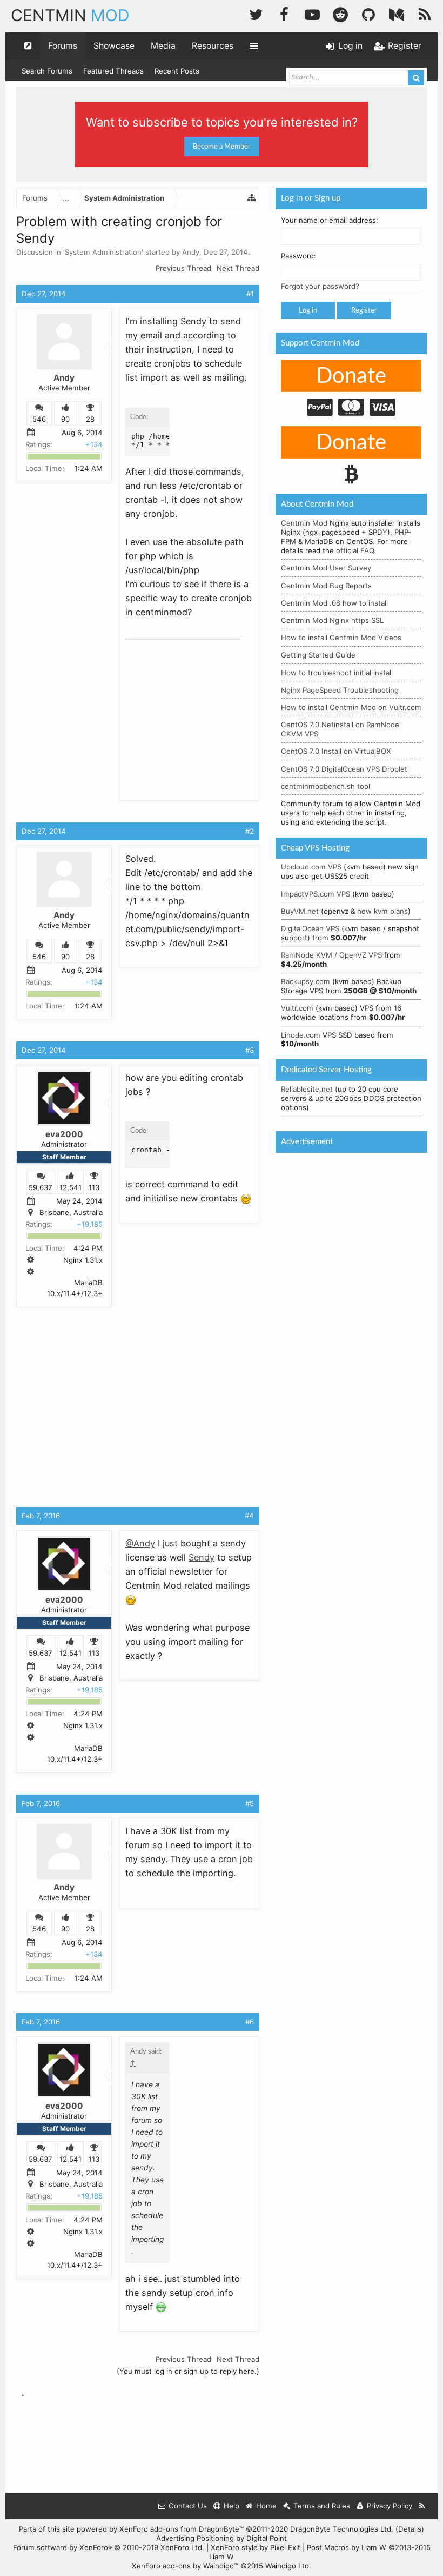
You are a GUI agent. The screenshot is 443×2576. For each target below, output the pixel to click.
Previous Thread (183, 268)
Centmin (70, 15)
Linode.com (301, 1035)
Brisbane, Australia (71, 1212)
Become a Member (222, 147)
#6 (250, 2022)
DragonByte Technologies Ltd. (342, 2529)
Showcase (114, 46)
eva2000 (64, 1134)
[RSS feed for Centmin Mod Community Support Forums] (422, 2506)
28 (90, 420)
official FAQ (355, 550)
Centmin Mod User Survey (326, 568)
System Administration (103, 252)
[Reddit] (340, 13)
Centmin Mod (304, 523)
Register (364, 310)
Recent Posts (177, 71)
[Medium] (397, 13)
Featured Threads (113, 71)
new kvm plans (382, 911)
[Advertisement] (206, 712)
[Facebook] (284, 13)
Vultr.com (297, 1008)
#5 (250, 1803)
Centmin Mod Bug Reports (326, 586)
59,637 (41, 1187)
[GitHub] (368, 13)
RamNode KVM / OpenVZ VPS (331, 955)
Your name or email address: (330, 220)
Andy (191, 252)
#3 (250, 1050)
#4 (249, 1516)
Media (163, 46)
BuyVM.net (300, 911)
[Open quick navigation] (28, 46)
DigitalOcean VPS (310, 928)
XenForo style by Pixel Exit (256, 2547)
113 (94, 1187)
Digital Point (267, 2538)
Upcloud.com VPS (311, 867)
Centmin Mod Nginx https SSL (332, 620)
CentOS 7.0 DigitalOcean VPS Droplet (344, 769)
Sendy (202, 1557)
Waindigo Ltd (287, 2566)
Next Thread (238, 268)
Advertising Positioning (195, 2538)
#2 (250, 831)
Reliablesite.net (307, 1089)
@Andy (140, 1543)
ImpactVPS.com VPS (316, 894)
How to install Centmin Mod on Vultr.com (351, 707)
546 (39, 420)
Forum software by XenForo (109, 2547)
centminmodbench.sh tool (325, 786)
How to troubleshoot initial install (337, 673)
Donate (351, 376)
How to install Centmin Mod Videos (341, 638)
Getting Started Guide (318, 655)
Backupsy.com (306, 981)
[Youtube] (312, 13)
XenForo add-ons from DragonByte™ (182, 2529)
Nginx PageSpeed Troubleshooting (340, 690)
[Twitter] (256, 13)
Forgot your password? (320, 286)
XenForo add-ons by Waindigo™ (185, 2566)
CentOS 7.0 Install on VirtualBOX (336, 751)
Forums (63, 46)
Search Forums (47, 71)
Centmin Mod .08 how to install (334, 603)
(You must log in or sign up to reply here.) (188, 2371)
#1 (250, 294)
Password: (298, 256)
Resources (213, 46)
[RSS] (425, 13)
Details (410, 2529)
